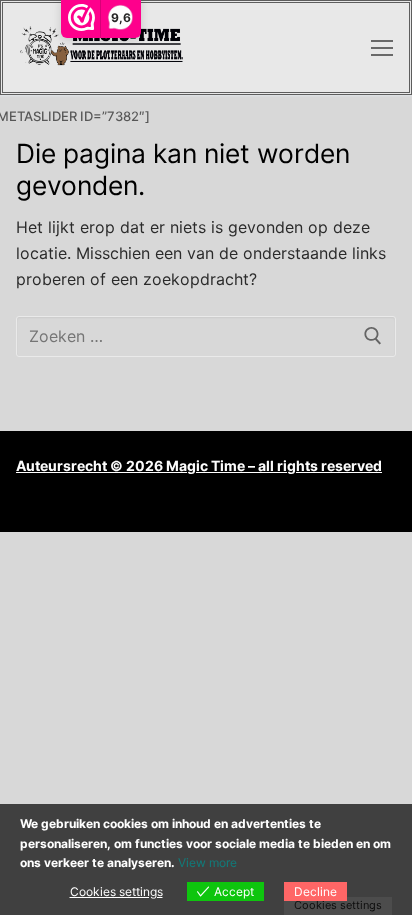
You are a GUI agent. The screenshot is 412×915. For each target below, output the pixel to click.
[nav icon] (382, 48)
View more (207, 862)
